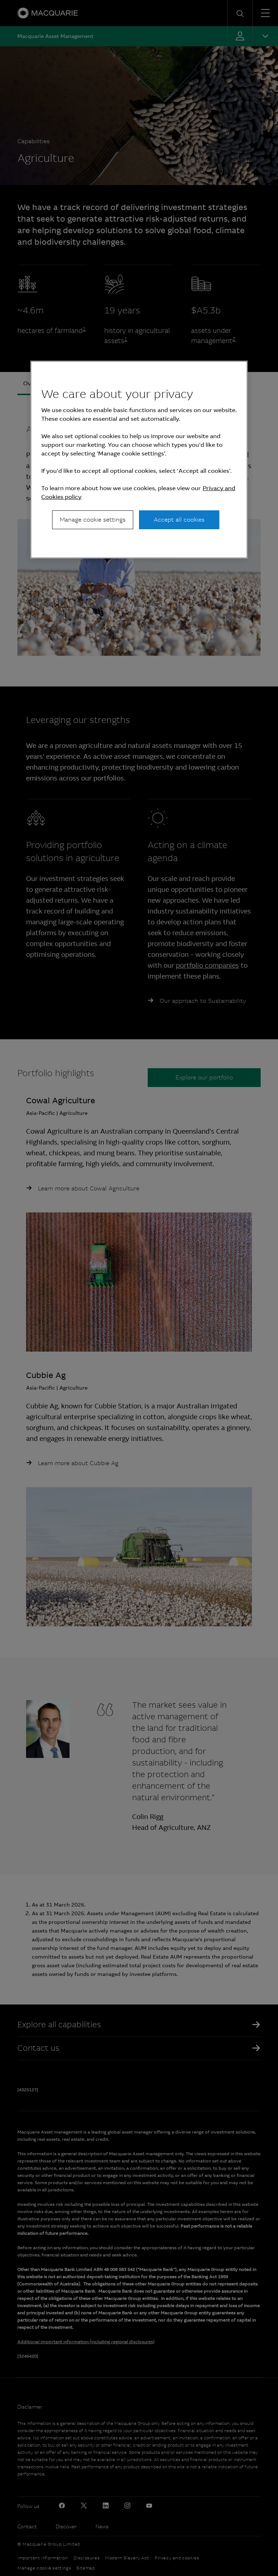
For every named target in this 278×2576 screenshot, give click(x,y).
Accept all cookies (179, 520)
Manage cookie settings (93, 520)
